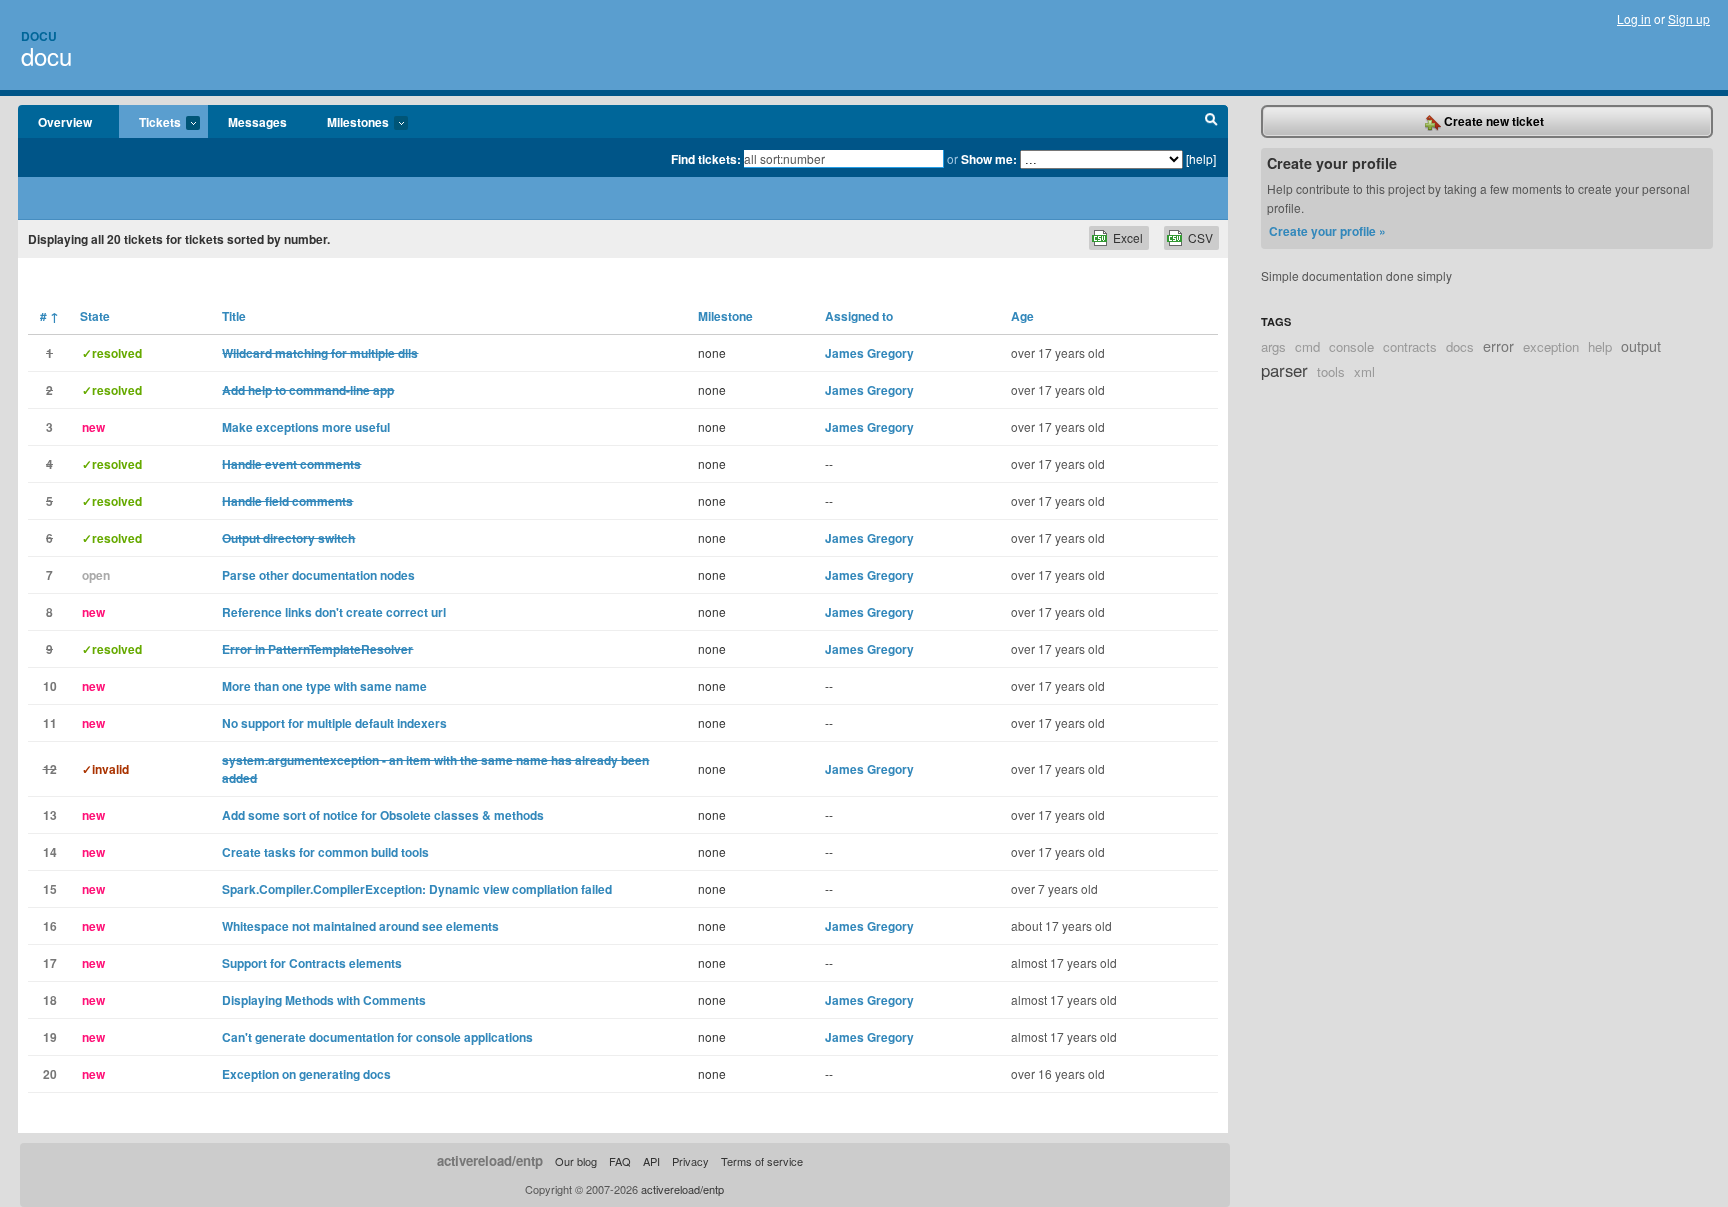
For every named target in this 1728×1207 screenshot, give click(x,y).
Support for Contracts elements (312, 963)
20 (50, 1074)
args (1273, 346)
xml (1364, 371)
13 (50, 815)
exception (1551, 346)
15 (50, 889)
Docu (39, 36)
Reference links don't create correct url (334, 612)
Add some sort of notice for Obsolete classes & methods (383, 815)
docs (1460, 346)
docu (46, 55)
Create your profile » (1327, 231)
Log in (1634, 18)
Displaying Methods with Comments (324, 1000)
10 (50, 686)
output (1641, 345)
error (1498, 345)
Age (1022, 316)
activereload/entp (490, 1160)
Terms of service (762, 1161)
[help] (1201, 158)
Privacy (690, 1161)
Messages (257, 122)
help (1600, 346)
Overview (65, 122)
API (651, 1161)
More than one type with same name (324, 686)
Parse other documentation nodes (318, 575)
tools (1331, 371)
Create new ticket (1492, 121)
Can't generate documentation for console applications (377, 1037)
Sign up (1689, 18)
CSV (1200, 237)
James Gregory (869, 353)
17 (50, 963)
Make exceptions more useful (306, 427)
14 (50, 852)
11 (50, 723)
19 (50, 1037)
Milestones (348, 123)
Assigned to (859, 316)
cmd (1307, 346)
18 (50, 1000)
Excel (1128, 237)
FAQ (620, 1161)
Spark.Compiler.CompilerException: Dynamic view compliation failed (417, 889)
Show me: (989, 159)
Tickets (150, 123)
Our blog (576, 1161)
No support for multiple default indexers (334, 723)
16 (50, 926)
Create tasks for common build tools (325, 852)
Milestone (725, 316)
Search (1211, 122)
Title (234, 316)
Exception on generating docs (306, 1074)
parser (1284, 370)
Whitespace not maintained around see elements (360, 926)
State (95, 316)
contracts (1410, 346)
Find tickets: (706, 159)
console (1351, 346)
